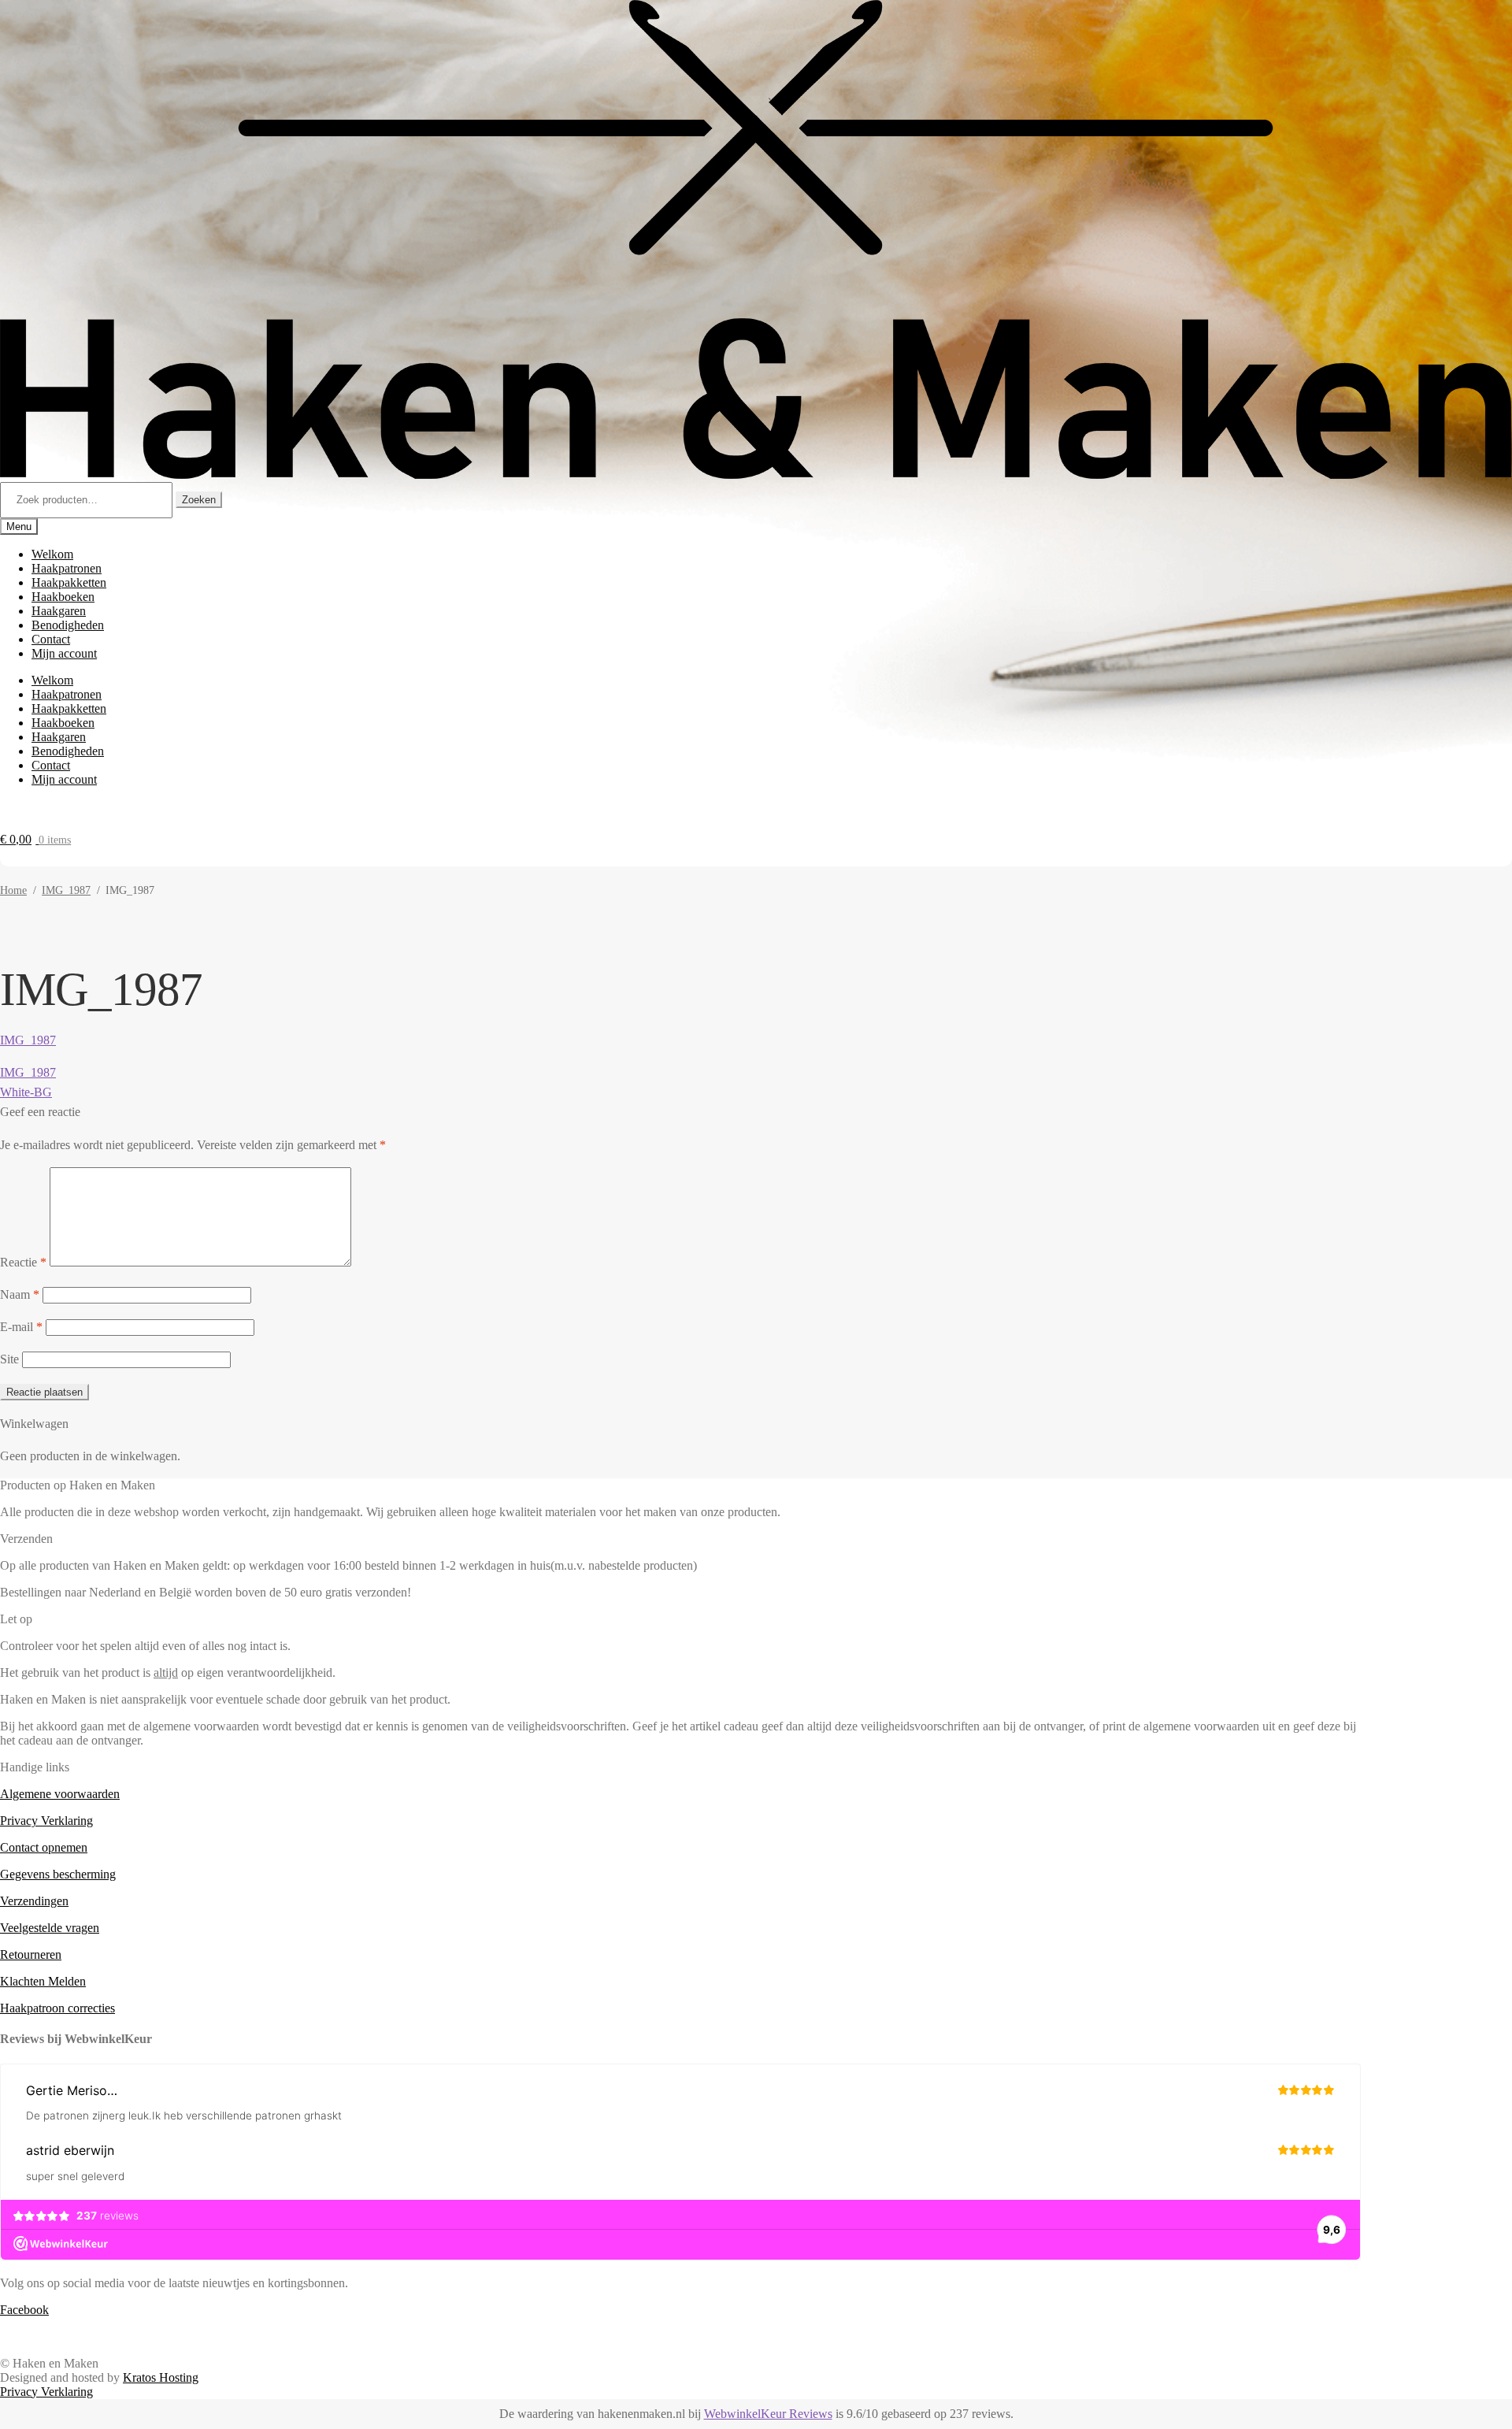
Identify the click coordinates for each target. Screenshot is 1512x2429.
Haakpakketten (69, 582)
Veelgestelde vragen (50, 1928)
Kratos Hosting (161, 2377)
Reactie (23, 1262)
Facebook (24, 2310)
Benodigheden (68, 625)
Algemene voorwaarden (60, 1794)
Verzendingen (34, 1901)
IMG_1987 (66, 890)
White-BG (26, 1092)
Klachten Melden (43, 1981)
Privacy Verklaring (46, 1821)
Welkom (52, 554)
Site (9, 1359)
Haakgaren (59, 611)
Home (13, 890)
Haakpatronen (67, 568)
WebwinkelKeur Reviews (768, 2414)
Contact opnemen (44, 1847)
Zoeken (199, 500)
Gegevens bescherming (58, 1874)
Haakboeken (63, 597)
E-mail (21, 1327)
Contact (51, 639)
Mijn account (64, 653)
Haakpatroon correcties (57, 2008)
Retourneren (31, 1954)
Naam (20, 1294)
